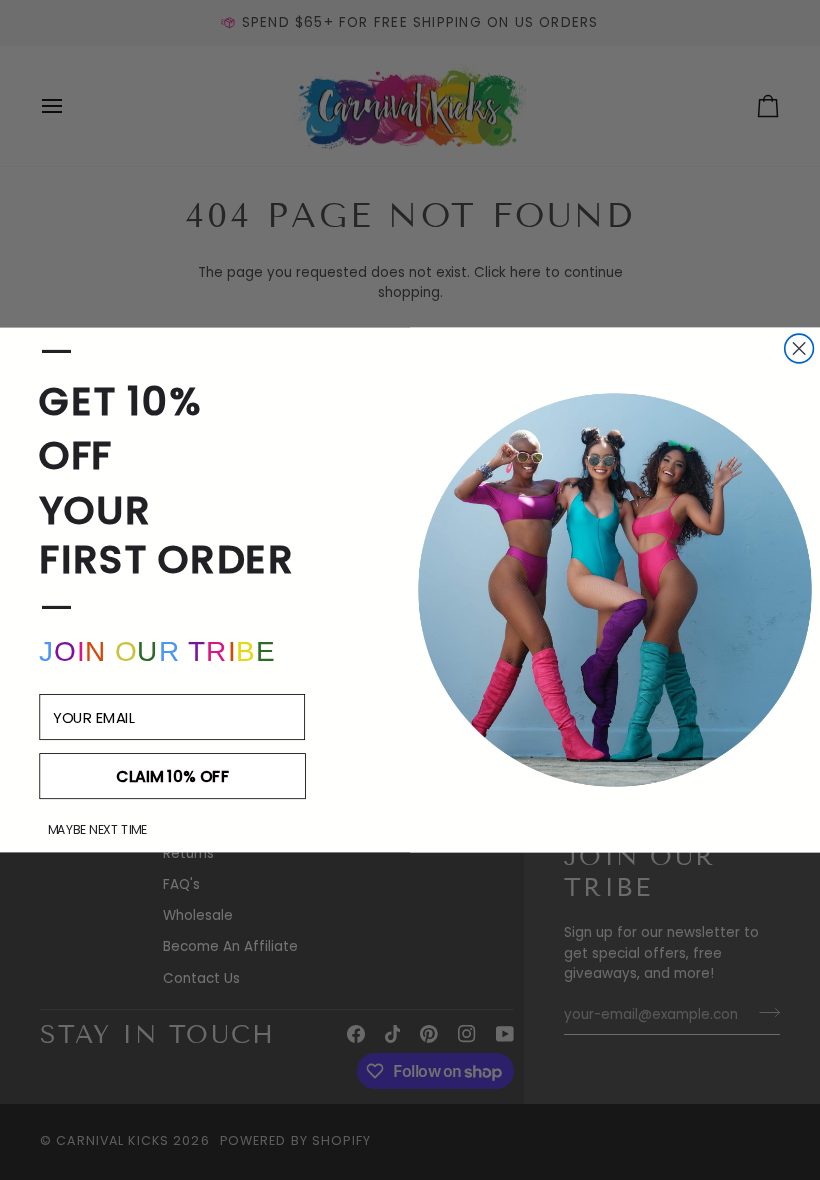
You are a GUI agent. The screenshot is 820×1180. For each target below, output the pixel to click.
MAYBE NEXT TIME (97, 829)
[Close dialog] (799, 348)
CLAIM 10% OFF (172, 776)
